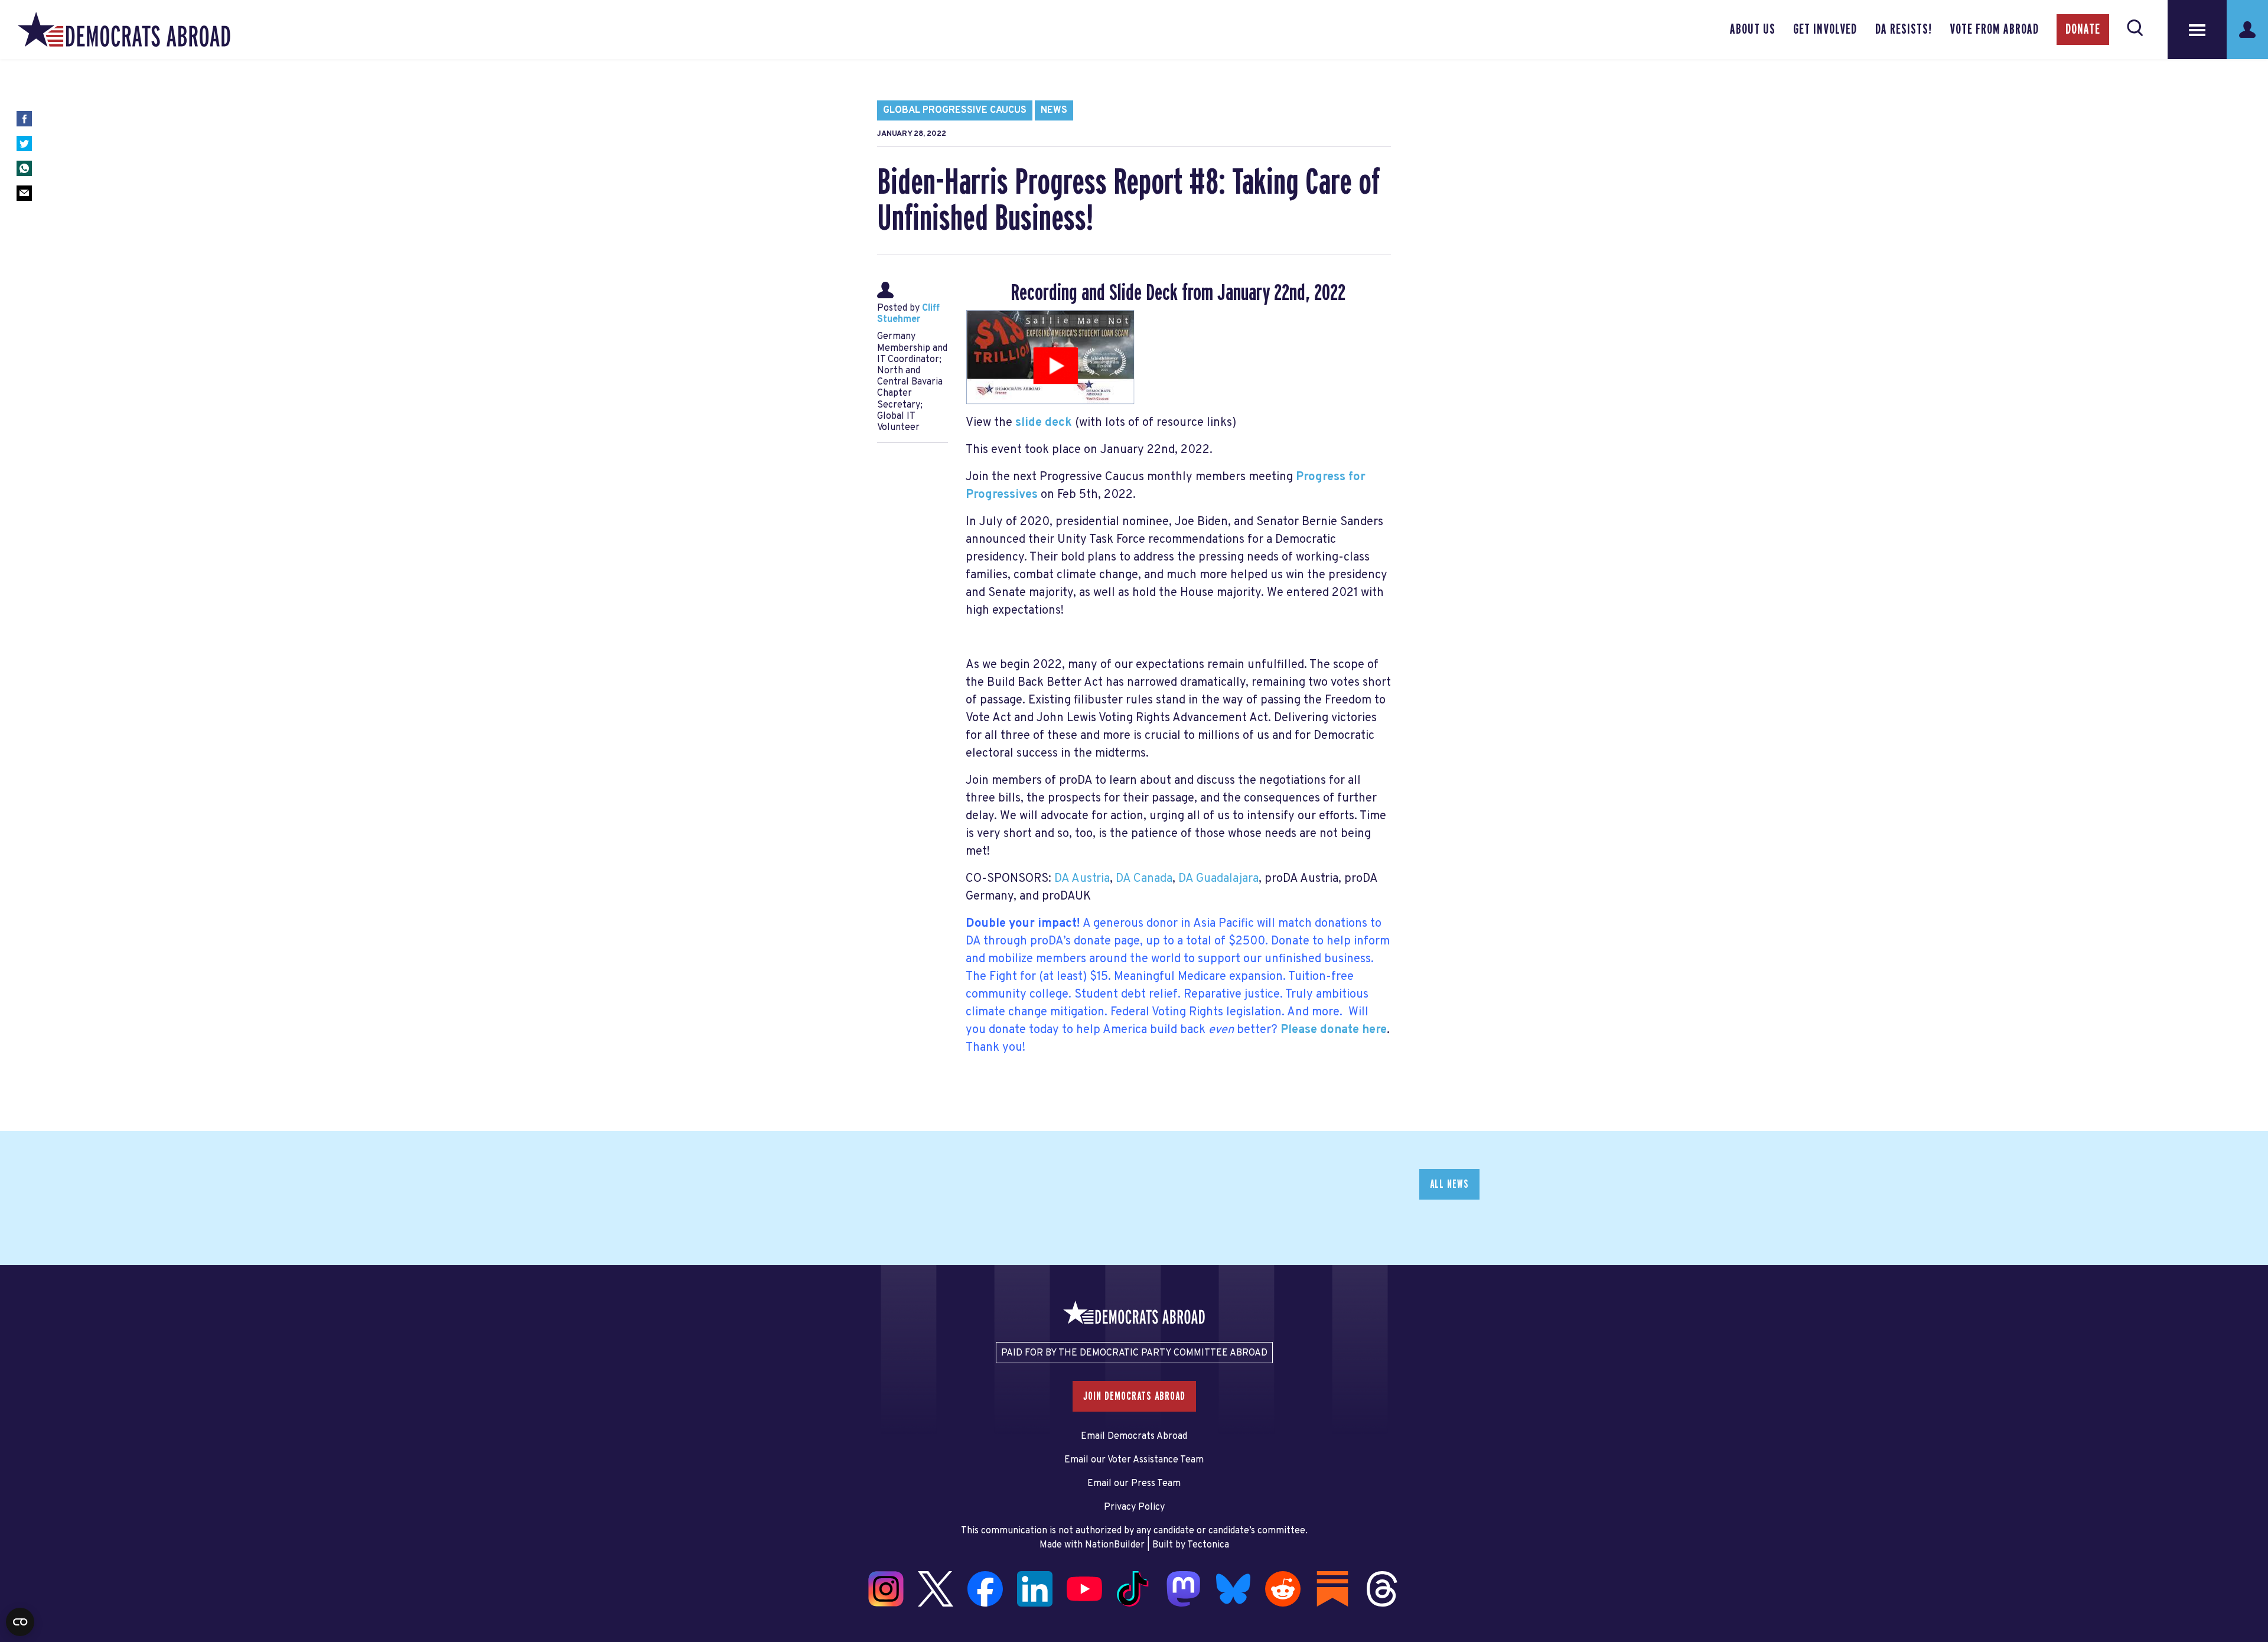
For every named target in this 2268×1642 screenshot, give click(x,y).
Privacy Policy (1134, 1507)
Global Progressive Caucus (955, 110)
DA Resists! (1904, 30)
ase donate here (1342, 1030)
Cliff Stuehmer (908, 314)
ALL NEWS (1449, 1184)
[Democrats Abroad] (124, 30)
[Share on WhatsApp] (24, 168)
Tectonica (1208, 1545)
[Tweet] (24, 144)
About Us (1753, 30)
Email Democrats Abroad (1134, 1436)
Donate (2083, 30)
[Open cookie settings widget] (20, 1622)
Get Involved (1825, 30)
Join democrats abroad (1134, 1396)
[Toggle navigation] (2197, 30)
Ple (1289, 1030)
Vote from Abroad (1994, 30)
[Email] (24, 193)
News (1054, 110)
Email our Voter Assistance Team (1134, 1460)
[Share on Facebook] (24, 119)
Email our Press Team (1134, 1484)
